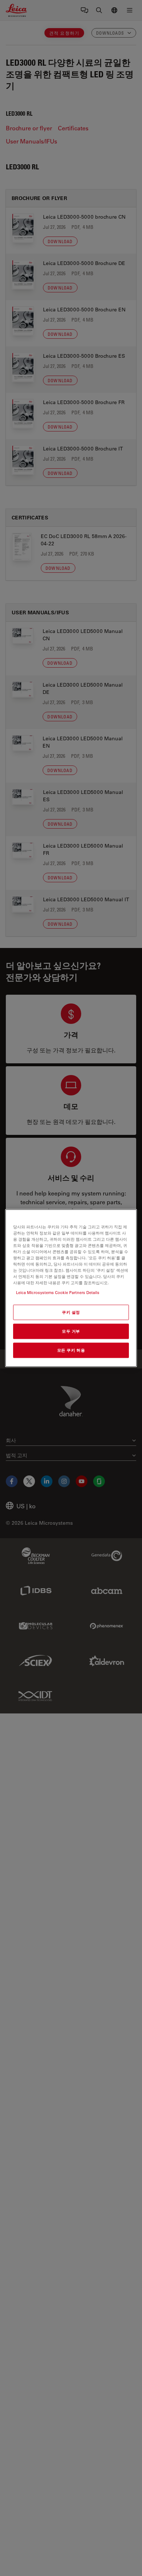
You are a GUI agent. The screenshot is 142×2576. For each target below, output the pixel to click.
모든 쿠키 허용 (71, 1350)
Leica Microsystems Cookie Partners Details (58, 1292)
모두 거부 (71, 1331)
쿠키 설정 (71, 1312)
